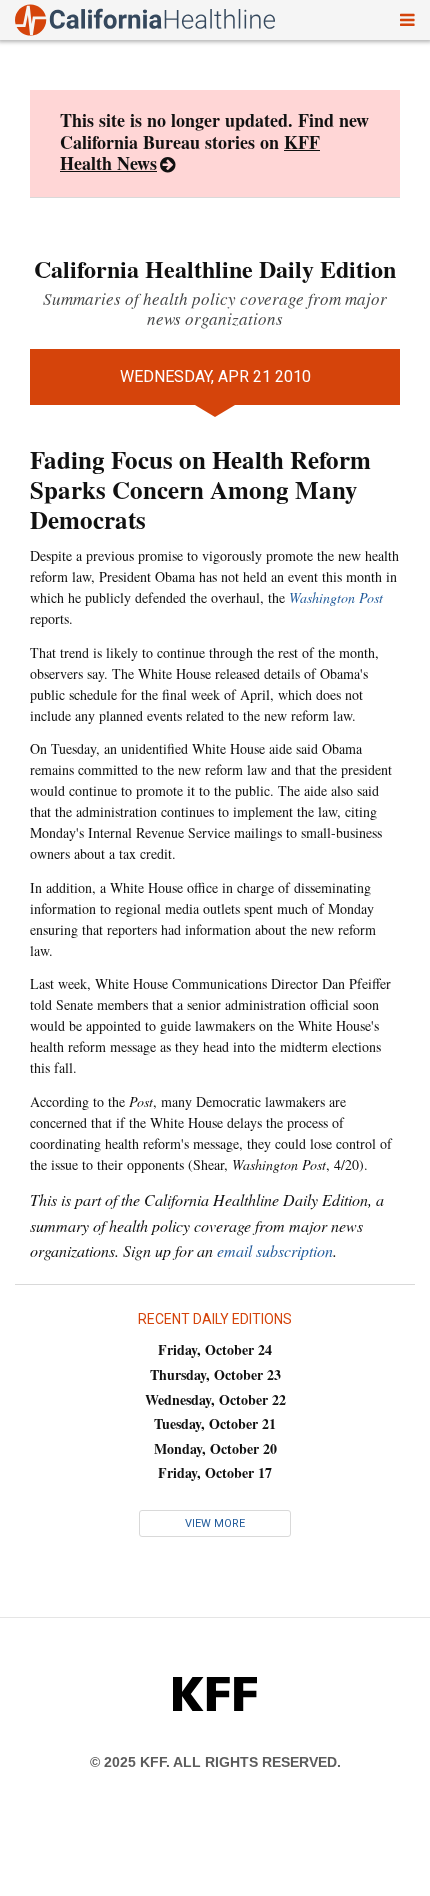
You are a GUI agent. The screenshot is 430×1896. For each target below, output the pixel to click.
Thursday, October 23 (215, 1374)
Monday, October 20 (215, 1448)
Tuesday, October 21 (215, 1423)
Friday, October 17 (215, 1472)
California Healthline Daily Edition (215, 268)
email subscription (275, 1250)
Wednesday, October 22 (215, 1399)
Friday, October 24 (215, 1349)
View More (215, 1523)
